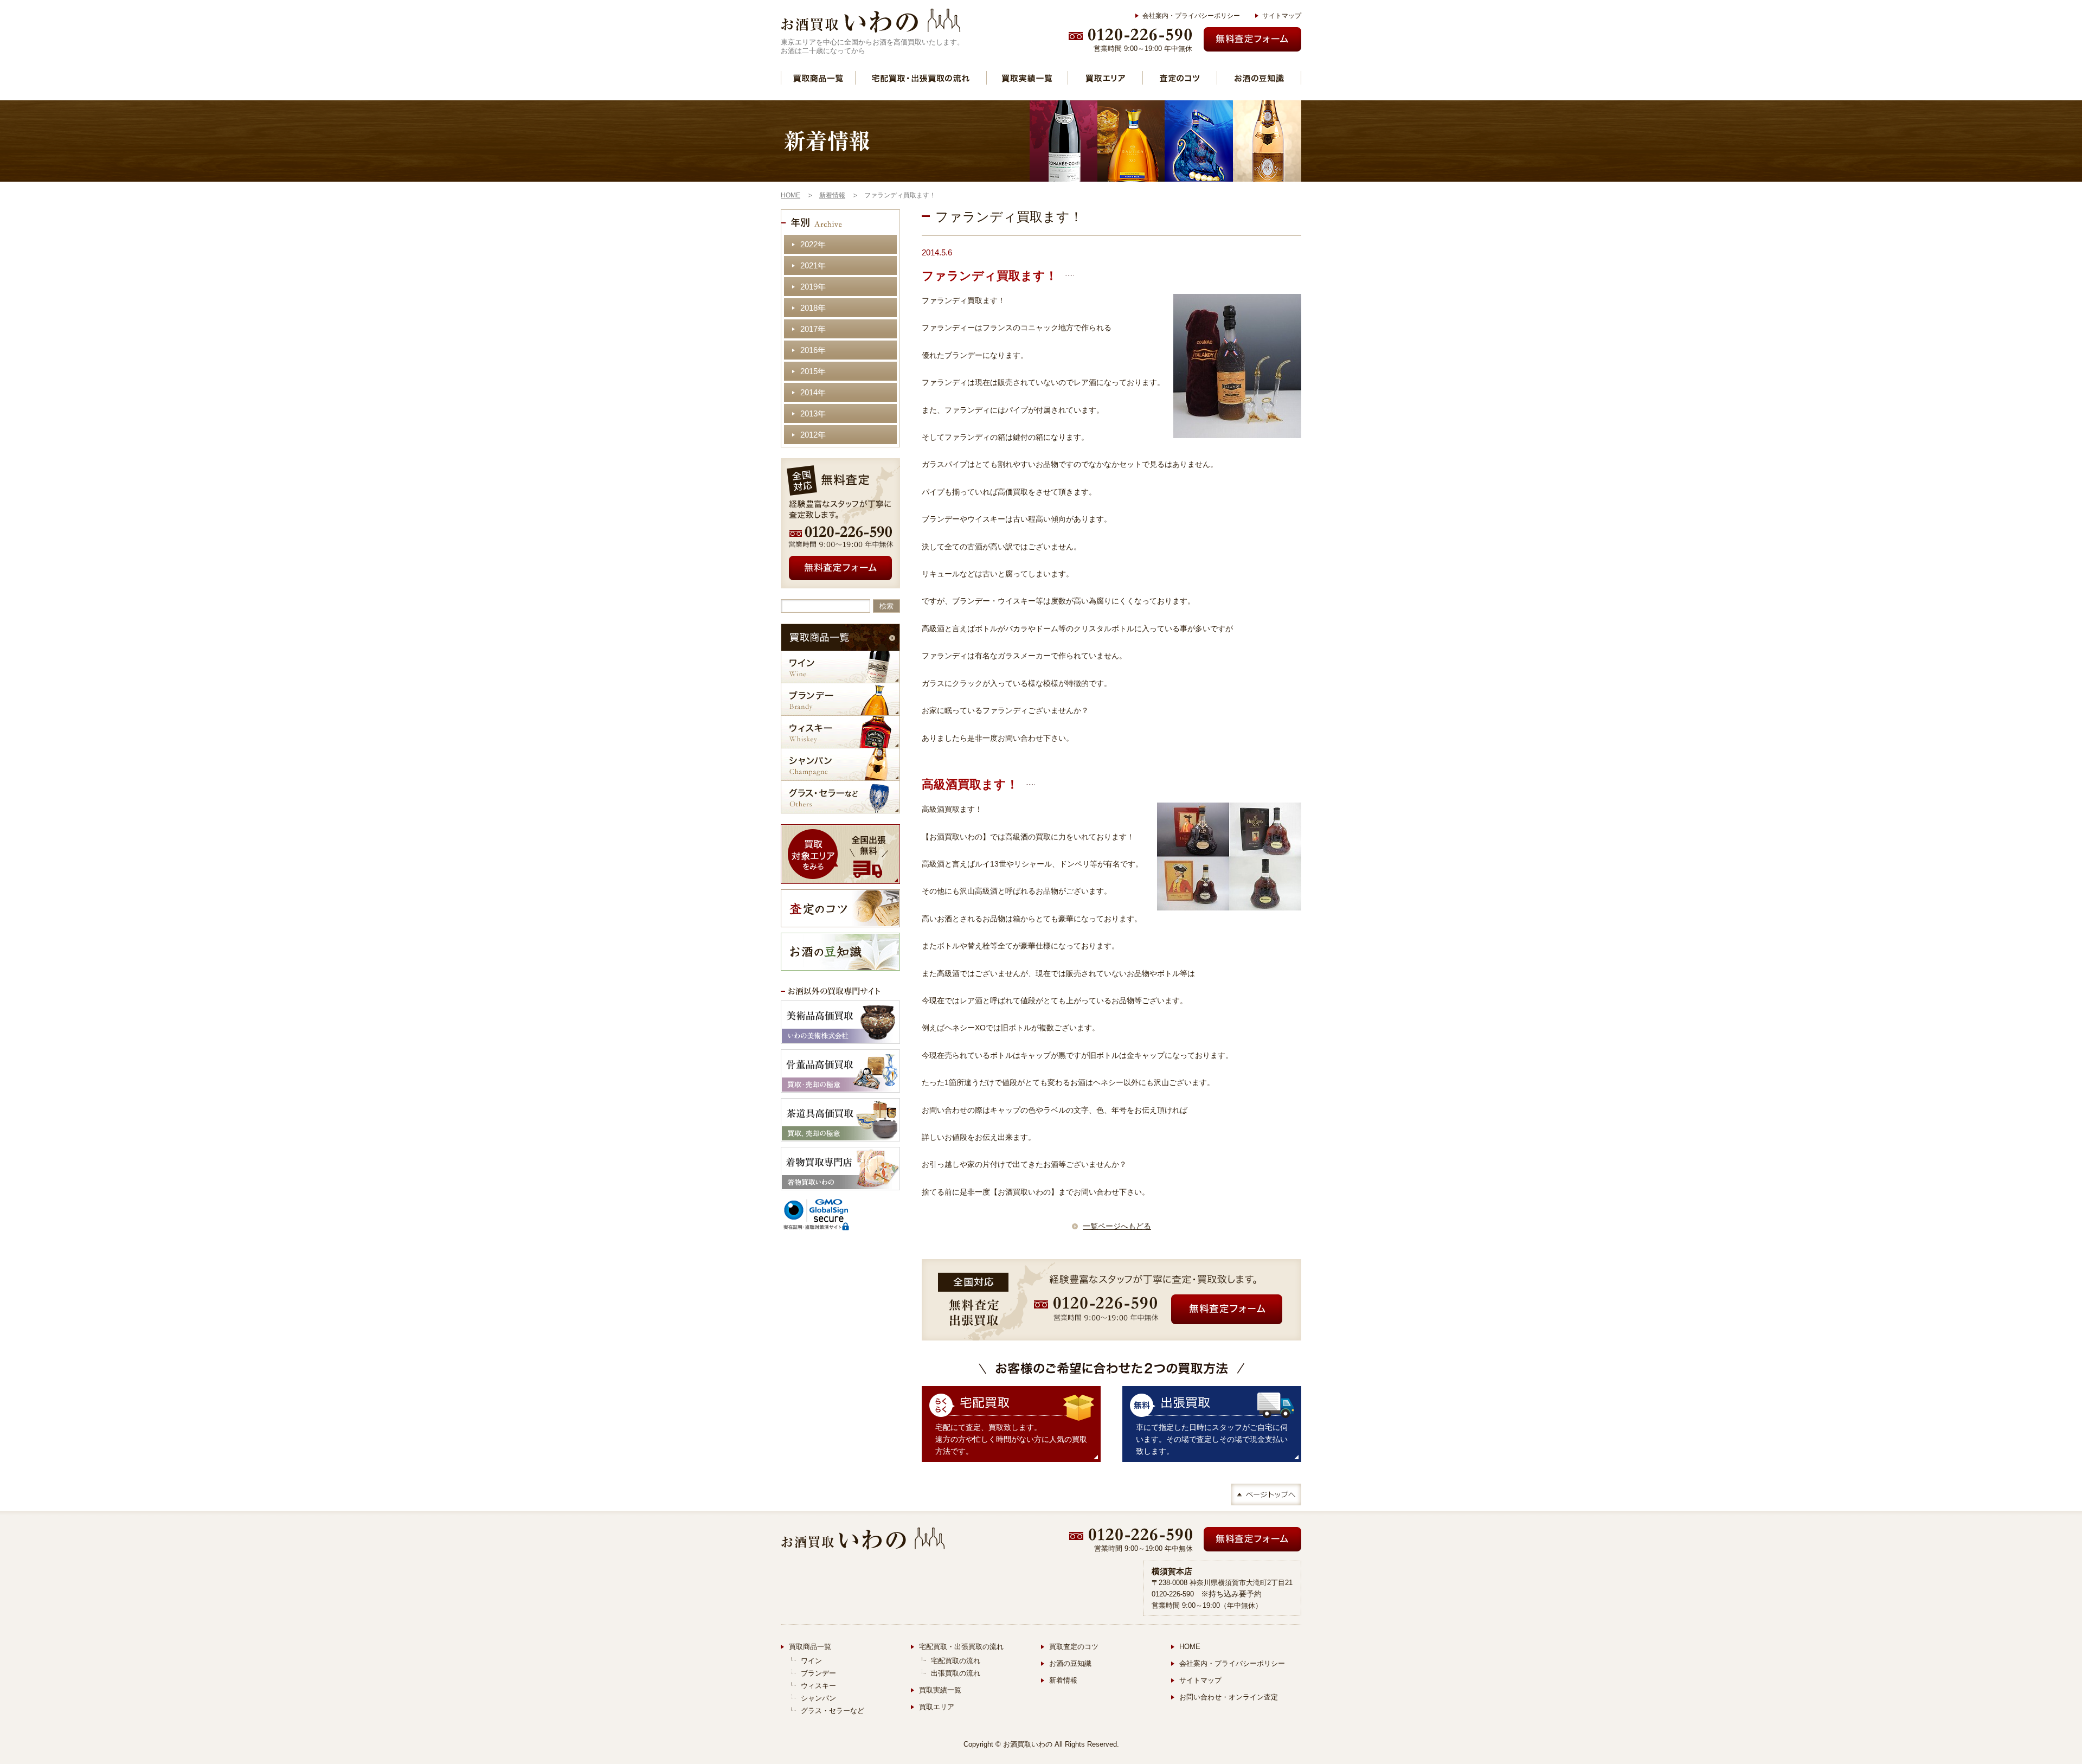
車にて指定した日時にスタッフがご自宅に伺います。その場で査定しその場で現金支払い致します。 (1212, 1439)
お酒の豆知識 (1259, 78)
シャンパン (840, 764)
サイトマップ (1282, 16)
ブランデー (840, 699)
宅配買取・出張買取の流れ (921, 78)
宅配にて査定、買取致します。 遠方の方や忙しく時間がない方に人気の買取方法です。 (1011, 1439)
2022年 (813, 244)
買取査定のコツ (1074, 1647)
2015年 (813, 371)
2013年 (813, 413)
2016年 (813, 350)
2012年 (813, 435)
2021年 (813, 265)
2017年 (813, 329)
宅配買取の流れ (956, 1661)
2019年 (813, 287)
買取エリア (1105, 78)
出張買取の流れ (956, 1673)
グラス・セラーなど (840, 797)
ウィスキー (840, 732)
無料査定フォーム (1252, 39)
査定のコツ (1180, 78)
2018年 (813, 308)
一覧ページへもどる (1117, 1226)
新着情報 (1063, 1680)
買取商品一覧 (818, 78)
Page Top (1266, 1494)
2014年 (813, 392)
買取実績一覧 (1027, 78)
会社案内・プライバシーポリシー (1191, 16)
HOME (1190, 1647)
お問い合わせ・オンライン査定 (1229, 1697)
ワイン (840, 667)
